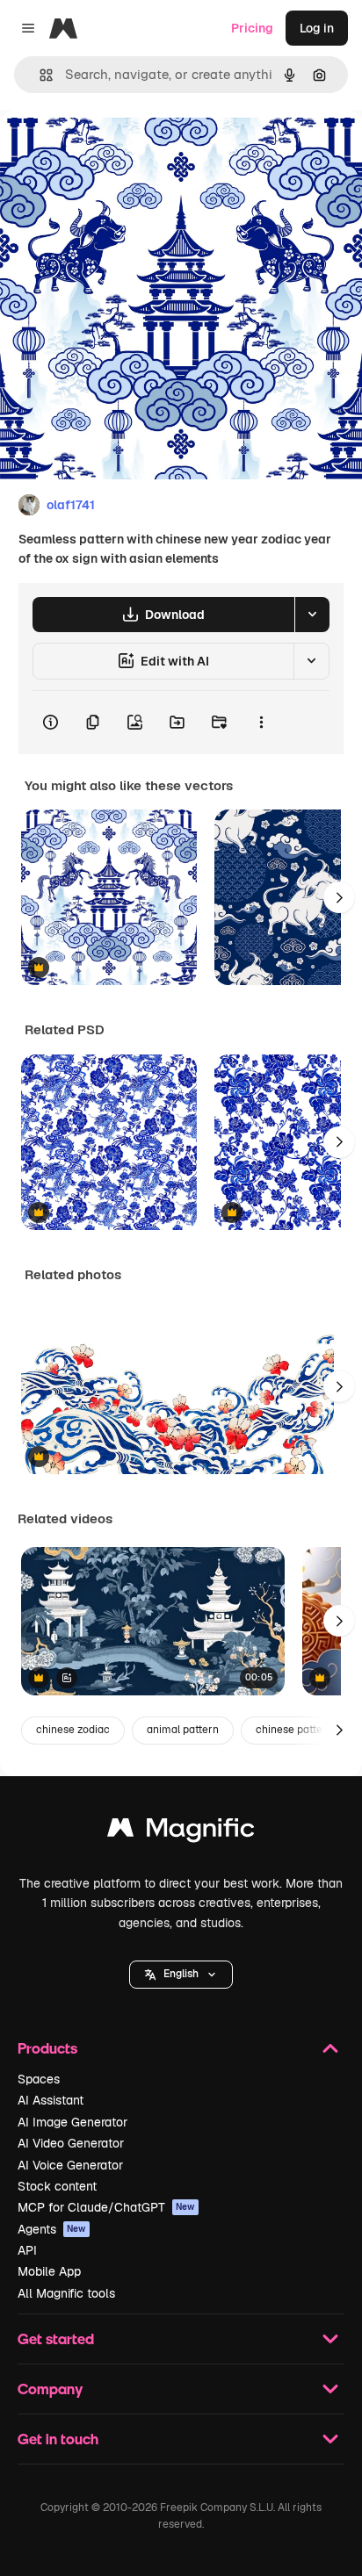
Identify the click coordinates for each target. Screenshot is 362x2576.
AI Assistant (51, 2100)
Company (50, 2389)
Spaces (39, 2079)
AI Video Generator (71, 2143)
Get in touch (58, 2439)
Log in (317, 28)
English (181, 1974)
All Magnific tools (66, 2293)
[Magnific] (181, 1832)
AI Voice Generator (70, 2165)
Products (47, 2048)
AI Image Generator (72, 2122)
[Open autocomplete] (39, 75)
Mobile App (49, 2271)
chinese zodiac (73, 1730)
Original (112, 151)
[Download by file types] (312, 615)
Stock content (57, 2186)
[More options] (261, 723)
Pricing (252, 28)
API (27, 2250)
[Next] (339, 897)
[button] (181, 1975)
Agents (52, 2229)
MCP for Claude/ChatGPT (106, 2207)
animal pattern (183, 1730)
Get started (56, 2339)
